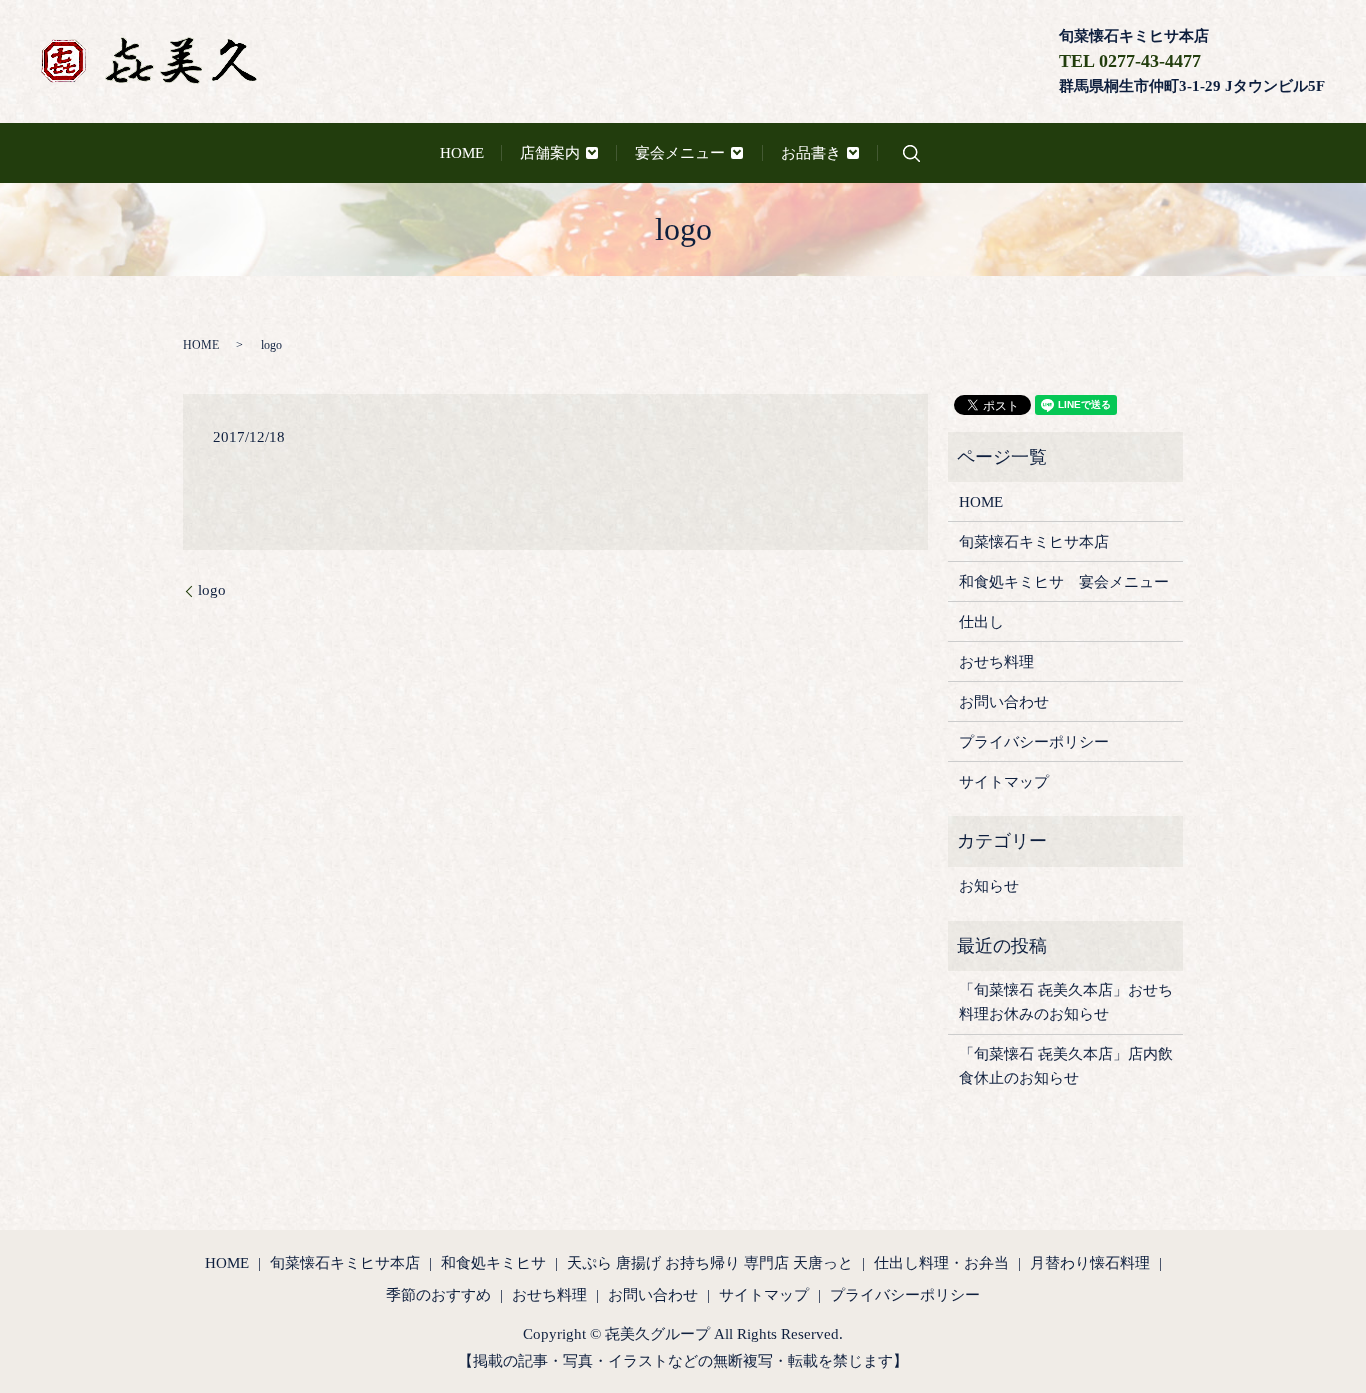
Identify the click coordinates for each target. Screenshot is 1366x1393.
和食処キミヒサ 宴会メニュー (1064, 582)
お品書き (811, 153)
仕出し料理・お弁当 (941, 1263)
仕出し (981, 622)
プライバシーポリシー (1034, 742)
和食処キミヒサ (493, 1263)
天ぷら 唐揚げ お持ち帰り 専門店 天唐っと (710, 1263)
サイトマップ (1004, 782)
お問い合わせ (1004, 702)
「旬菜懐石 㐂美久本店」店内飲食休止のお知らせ (1066, 1066)
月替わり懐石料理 (1090, 1263)
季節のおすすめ (438, 1295)
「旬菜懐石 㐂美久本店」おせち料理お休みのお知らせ (1066, 1002)
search (911, 153)
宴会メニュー (680, 153)
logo (212, 590)
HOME (462, 153)
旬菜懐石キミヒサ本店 (1034, 542)
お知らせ (989, 886)
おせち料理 (996, 662)
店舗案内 (550, 153)
